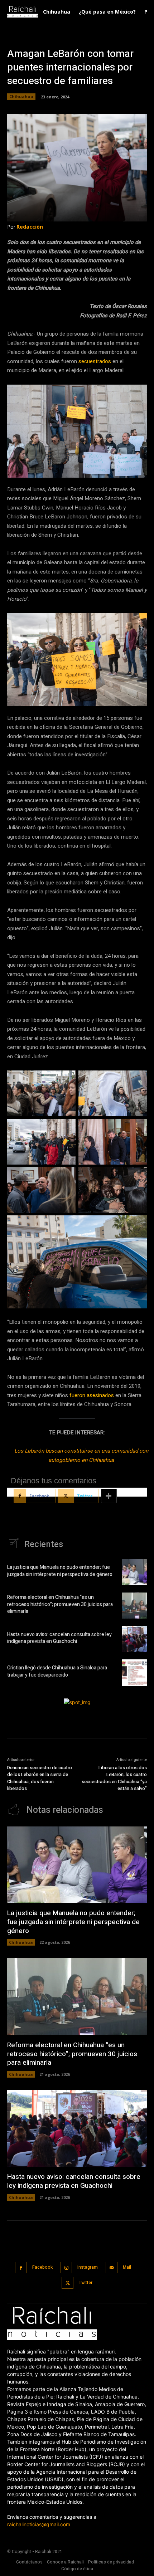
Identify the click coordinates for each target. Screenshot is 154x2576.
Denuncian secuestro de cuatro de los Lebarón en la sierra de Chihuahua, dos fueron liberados (40, 1778)
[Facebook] (21, 2268)
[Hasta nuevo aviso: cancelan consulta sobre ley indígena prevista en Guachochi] (134, 1639)
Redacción (30, 227)
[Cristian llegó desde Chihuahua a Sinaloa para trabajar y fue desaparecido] (134, 1673)
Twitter (86, 2283)
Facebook (42, 2267)
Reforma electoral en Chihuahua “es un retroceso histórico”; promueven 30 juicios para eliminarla (60, 1604)
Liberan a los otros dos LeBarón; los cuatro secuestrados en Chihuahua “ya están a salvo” (114, 1778)
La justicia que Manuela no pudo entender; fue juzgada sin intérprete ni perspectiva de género (60, 1571)
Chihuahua (21, 96)
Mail (127, 2267)
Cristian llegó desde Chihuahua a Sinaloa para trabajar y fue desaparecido (57, 1671)
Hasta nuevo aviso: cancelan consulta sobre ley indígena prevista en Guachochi (59, 1638)
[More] (109, 1496)
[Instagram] (66, 2268)
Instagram (88, 2267)
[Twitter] (68, 2283)
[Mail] (112, 2268)
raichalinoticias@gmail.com (39, 2524)
